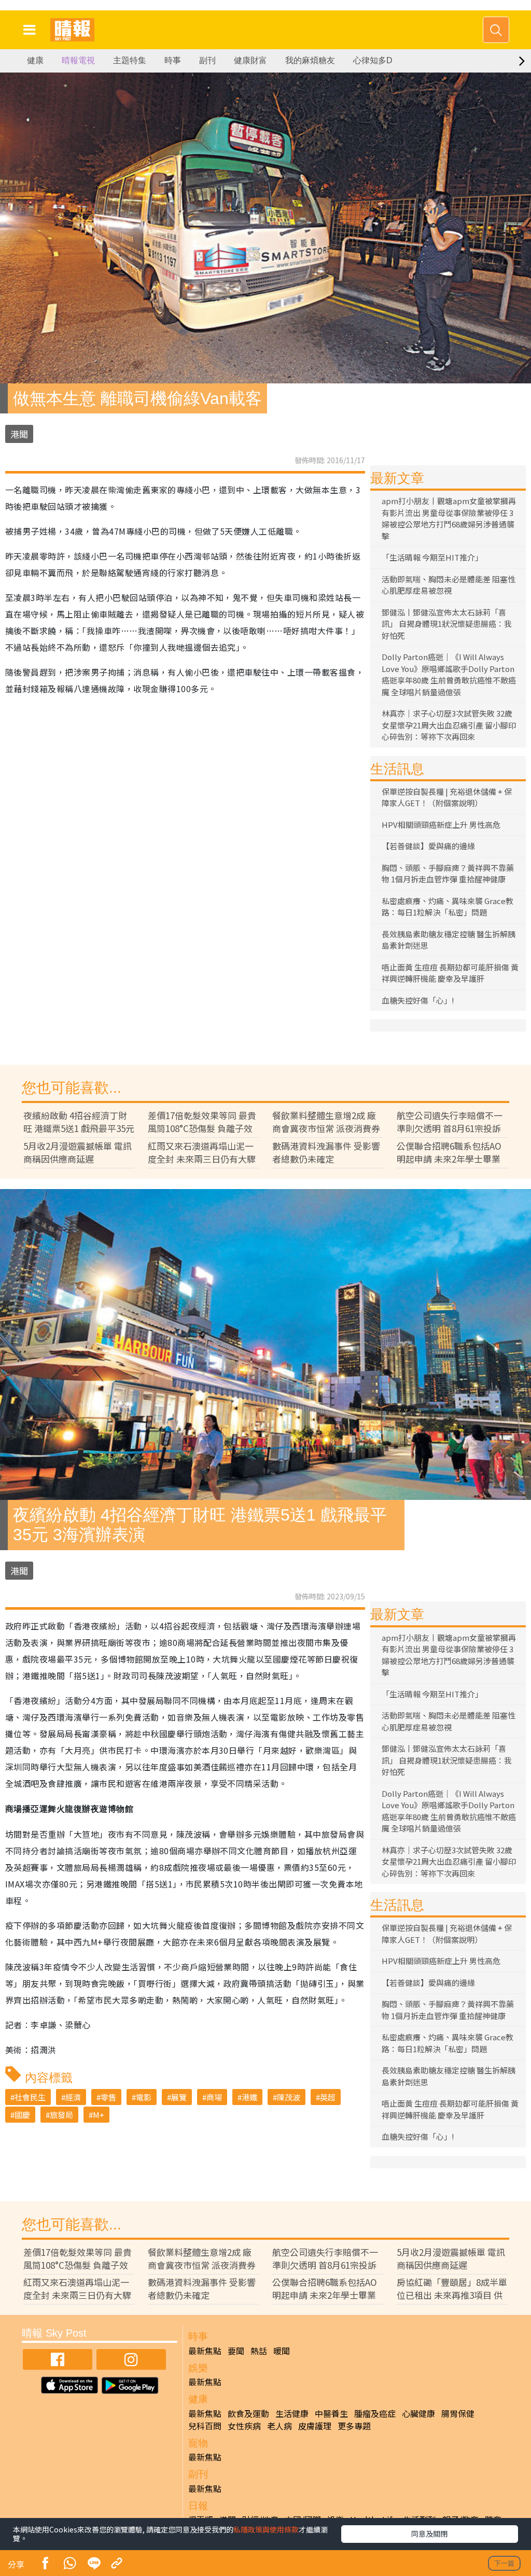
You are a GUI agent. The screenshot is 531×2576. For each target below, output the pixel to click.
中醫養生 (331, 2413)
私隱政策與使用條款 (266, 2529)
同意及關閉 (429, 2534)
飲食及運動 (248, 2413)
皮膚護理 (315, 2426)
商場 (214, 2097)
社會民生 (30, 2097)
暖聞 (282, 2351)
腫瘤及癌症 (375, 2413)
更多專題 (354, 2426)
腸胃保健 (458, 2413)
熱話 (259, 2351)
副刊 (207, 60)
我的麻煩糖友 (310, 60)
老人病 (280, 2426)
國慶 (22, 2115)
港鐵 (249, 2097)
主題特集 (130, 60)
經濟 (73, 2097)
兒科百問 (205, 2426)
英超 (328, 2097)
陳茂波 (289, 2097)
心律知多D (373, 60)
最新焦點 (205, 2351)
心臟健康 (418, 2413)
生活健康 (292, 2413)
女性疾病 (244, 2426)
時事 (173, 60)
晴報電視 (78, 60)
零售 (108, 2097)
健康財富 (250, 60)
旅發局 (61, 2115)
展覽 (179, 2097)
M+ (99, 2115)
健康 (35, 60)
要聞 (236, 2351)
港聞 (19, 434)
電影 (144, 2097)
